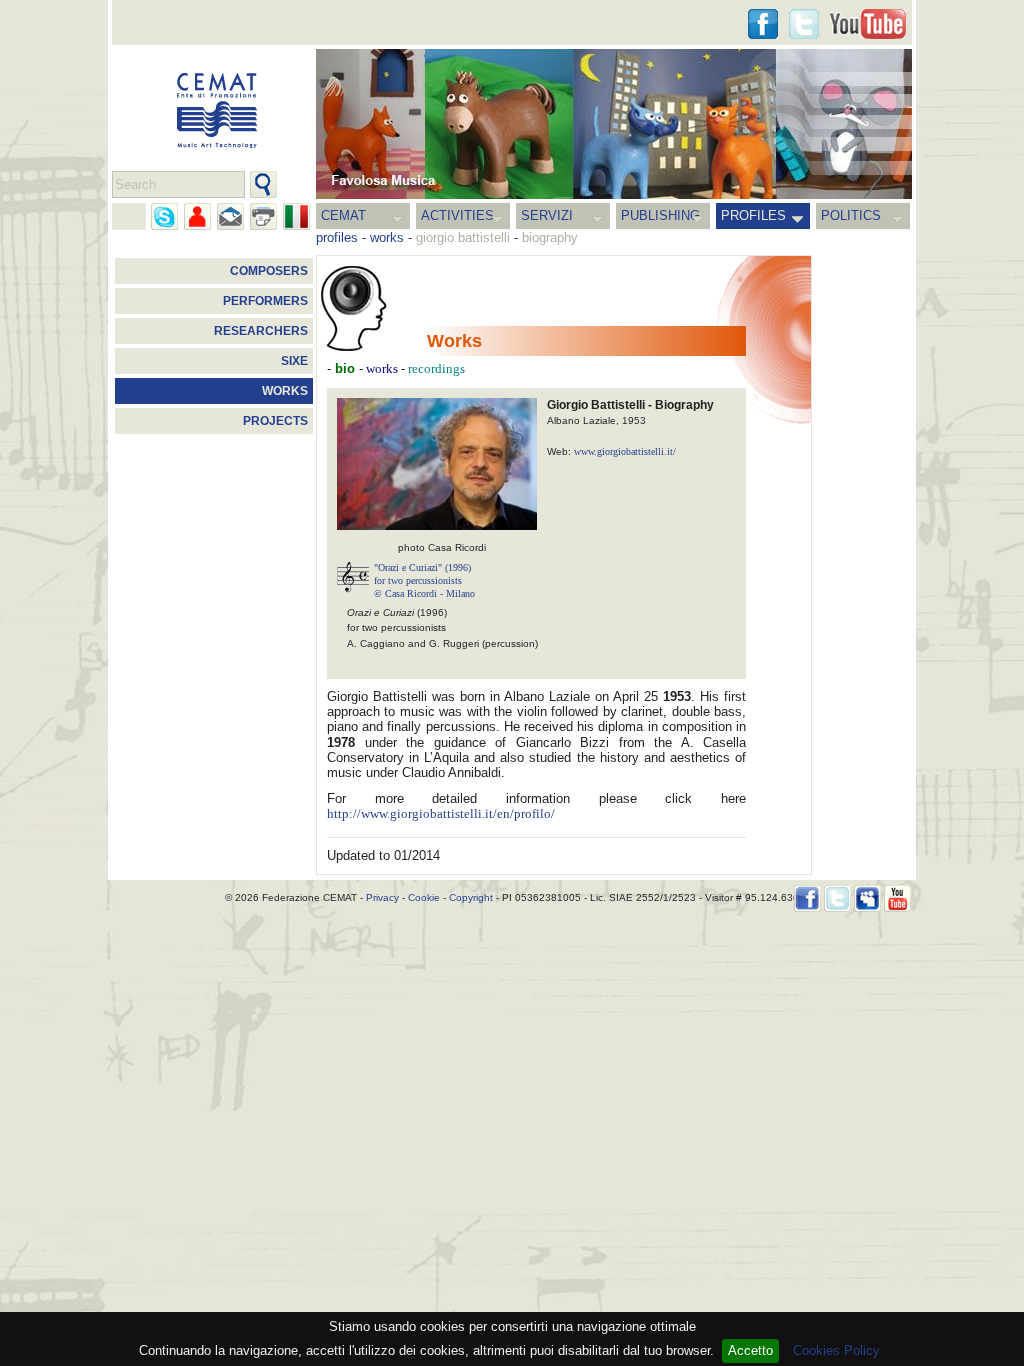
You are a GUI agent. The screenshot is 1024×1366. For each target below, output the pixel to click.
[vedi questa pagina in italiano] (296, 216)
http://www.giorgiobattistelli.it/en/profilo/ (441, 814)
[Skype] (164, 216)
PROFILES (753, 215)
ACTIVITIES (457, 215)
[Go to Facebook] (807, 898)
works (387, 237)
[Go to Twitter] (804, 24)
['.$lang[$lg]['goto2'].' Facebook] (763, 24)
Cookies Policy (836, 1350)
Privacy (382, 897)
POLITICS (851, 215)
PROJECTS (275, 421)
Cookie (424, 897)
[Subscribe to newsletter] (230, 216)
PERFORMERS (265, 301)
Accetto (750, 1350)
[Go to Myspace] (867, 898)
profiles (337, 237)
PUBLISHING (660, 215)
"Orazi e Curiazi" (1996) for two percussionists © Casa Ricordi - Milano (424, 580)
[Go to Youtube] (868, 24)
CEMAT (343, 215)
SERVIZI (547, 215)
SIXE (294, 361)
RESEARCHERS (261, 331)
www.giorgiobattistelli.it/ (625, 451)
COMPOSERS (269, 271)
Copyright (471, 897)
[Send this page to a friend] (197, 216)
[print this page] (263, 216)
